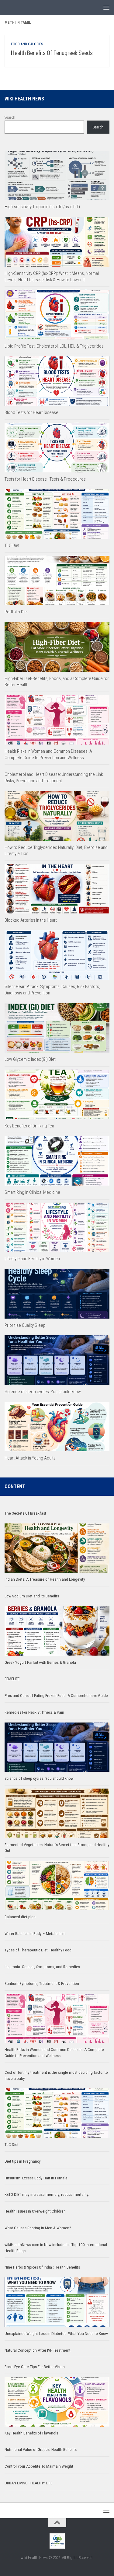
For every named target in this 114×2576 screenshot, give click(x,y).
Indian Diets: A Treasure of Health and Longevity (45, 1579)
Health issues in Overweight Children (35, 2211)
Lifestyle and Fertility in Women (32, 1259)
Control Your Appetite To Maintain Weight (39, 2466)
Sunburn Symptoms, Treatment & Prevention (42, 1984)
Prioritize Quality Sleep (25, 1325)
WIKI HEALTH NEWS (24, 99)
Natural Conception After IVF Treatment (38, 2350)
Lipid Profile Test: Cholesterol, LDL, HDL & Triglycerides (54, 346)
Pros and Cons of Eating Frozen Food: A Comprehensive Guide (56, 1696)
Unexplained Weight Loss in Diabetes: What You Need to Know (56, 2334)
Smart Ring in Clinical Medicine (32, 1192)
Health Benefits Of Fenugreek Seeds (52, 53)
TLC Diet (12, 545)
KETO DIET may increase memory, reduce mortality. (47, 2194)
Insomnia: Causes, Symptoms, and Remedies (42, 1967)
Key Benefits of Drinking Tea (29, 1126)
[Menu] (106, 8)
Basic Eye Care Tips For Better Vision (35, 2367)
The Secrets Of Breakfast (25, 1513)
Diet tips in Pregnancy (23, 2161)
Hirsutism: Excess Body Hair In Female (36, 2178)
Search (10, 117)
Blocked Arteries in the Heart (31, 920)
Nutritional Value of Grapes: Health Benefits (41, 2450)
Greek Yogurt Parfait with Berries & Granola (40, 1662)
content (15, 1486)
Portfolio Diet (16, 612)
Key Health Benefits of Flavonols (31, 2433)
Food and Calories (27, 44)
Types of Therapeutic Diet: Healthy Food (38, 1950)
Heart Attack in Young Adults (30, 1458)
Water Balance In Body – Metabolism (35, 1934)
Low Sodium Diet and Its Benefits (32, 1596)
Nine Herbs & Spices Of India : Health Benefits (42, 2267)
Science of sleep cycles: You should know (43, 1392)
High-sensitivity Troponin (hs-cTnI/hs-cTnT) (42, 207)
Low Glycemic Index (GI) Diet (30, 1059)
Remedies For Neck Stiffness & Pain (34, 1712)
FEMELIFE (12, 1679)
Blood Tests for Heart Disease (31, 412)
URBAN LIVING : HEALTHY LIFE (28, 2483)
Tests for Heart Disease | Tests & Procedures (45, 479)
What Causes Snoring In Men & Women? (38, 2228)
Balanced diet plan (20, 1917)
